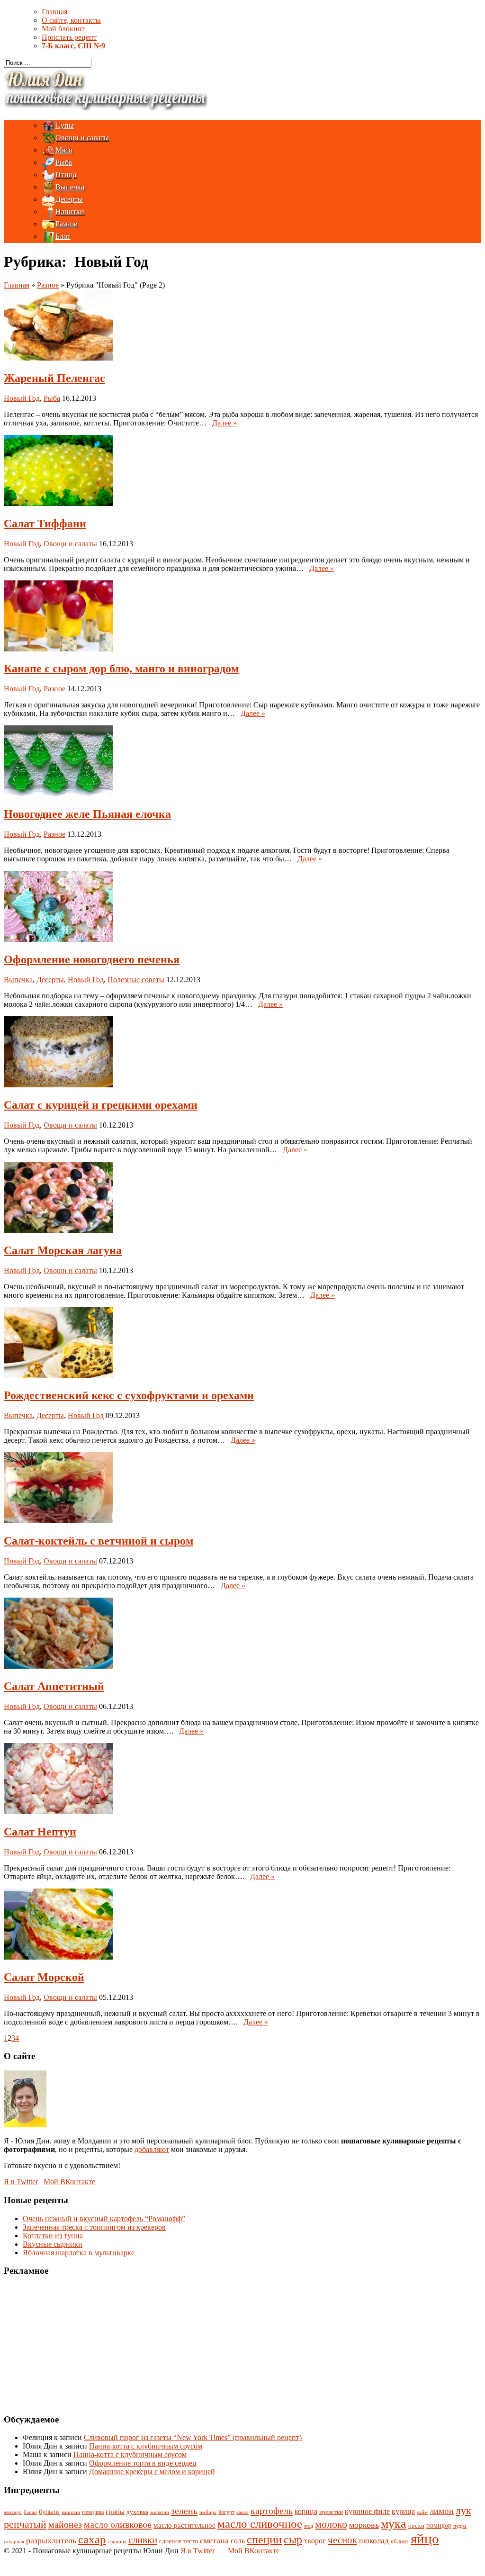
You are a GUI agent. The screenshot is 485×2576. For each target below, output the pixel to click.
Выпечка (70, 187)
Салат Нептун (40, 1832)
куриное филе (367, 2511)
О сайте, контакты (71, 20)
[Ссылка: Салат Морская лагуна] (58, 1230)
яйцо (425, 2539)
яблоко (400, 2541)
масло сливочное (260, 2524)
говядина (93, 2512)
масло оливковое (118, 2524)
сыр (293, 2540)
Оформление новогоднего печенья (92, 959)
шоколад (374, 2541)
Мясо (64, 150)
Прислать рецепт (69, 37)
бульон (49, 2512)
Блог (63, 236)
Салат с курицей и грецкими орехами (101, 1105)
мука (394, 2524)
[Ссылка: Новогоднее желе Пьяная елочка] (58, 794)
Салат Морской (44, 1977)
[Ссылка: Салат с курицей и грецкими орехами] (58, 1085)
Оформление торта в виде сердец (143, 2463)
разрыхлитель (51, 2540)
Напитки (70, 212)
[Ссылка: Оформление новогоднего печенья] (58, 939)
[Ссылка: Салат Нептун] (58, 1812)
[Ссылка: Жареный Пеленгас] (58, 358)
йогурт (226, 2512)
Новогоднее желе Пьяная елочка (87, 814)
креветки (331, 2512)
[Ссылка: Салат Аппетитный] (58, 1666)
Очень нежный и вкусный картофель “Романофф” (104, 2219)
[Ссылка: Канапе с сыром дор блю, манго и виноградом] (58, 649)
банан (30, 2512)
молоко (331, 2524)
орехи (416, 2526)
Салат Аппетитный (54, 1686)
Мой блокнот (63, 29)
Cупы (65, 125)
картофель (272, 2511)
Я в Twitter (21, 2182)
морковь (364, 2525)
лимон (442, 2511)
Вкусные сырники (53, 2244)
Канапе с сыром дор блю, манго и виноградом (121, 669)
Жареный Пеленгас (54, 378)
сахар (92, 2539)
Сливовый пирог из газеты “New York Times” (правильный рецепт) (193, 2437)
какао (242, 2512)
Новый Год (22, 398)
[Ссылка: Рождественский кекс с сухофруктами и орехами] (58, 1376)
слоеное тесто (179, 2541)
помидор (439, 2525)
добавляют (152, 2149)
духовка (137, 2512)
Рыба (64, 162)
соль (238, 2541)
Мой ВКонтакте (69, 2182)
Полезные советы (136, 980)
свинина (117, 2541)
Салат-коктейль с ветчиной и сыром (99, 1541)
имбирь (208, 2512)
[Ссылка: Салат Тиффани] (58, 503)
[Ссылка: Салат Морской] (58, 1957)
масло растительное (184, 2525)
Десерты (69, 199)
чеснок (342, 2540)
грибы (115, 2511)
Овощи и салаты (82, 138)
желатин (160, 2512)
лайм (422, 2512)
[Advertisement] (63, 2344)
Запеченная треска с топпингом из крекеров (94, 2227)
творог (315, 2541)
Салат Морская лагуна (63, 1250)
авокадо (13, 2512)
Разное (66, 224)
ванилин (71, 2512)
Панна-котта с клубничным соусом (146, 2446)
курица (403, 2511)
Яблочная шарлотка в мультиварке (79, 2253)
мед (309, 2526)
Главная (54, 12)
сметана (214, 2540)
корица (306, 2511)
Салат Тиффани (45, 524)
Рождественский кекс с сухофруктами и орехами (129, 1395)
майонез (65, 2524)
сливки (143, 2540)
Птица (66, 175)
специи (264, 2539)
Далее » (225, 423)
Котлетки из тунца (53, 2236)
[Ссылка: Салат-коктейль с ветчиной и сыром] (58, 1521)
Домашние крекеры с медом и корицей (152, 2472)
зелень (184, 2511)
